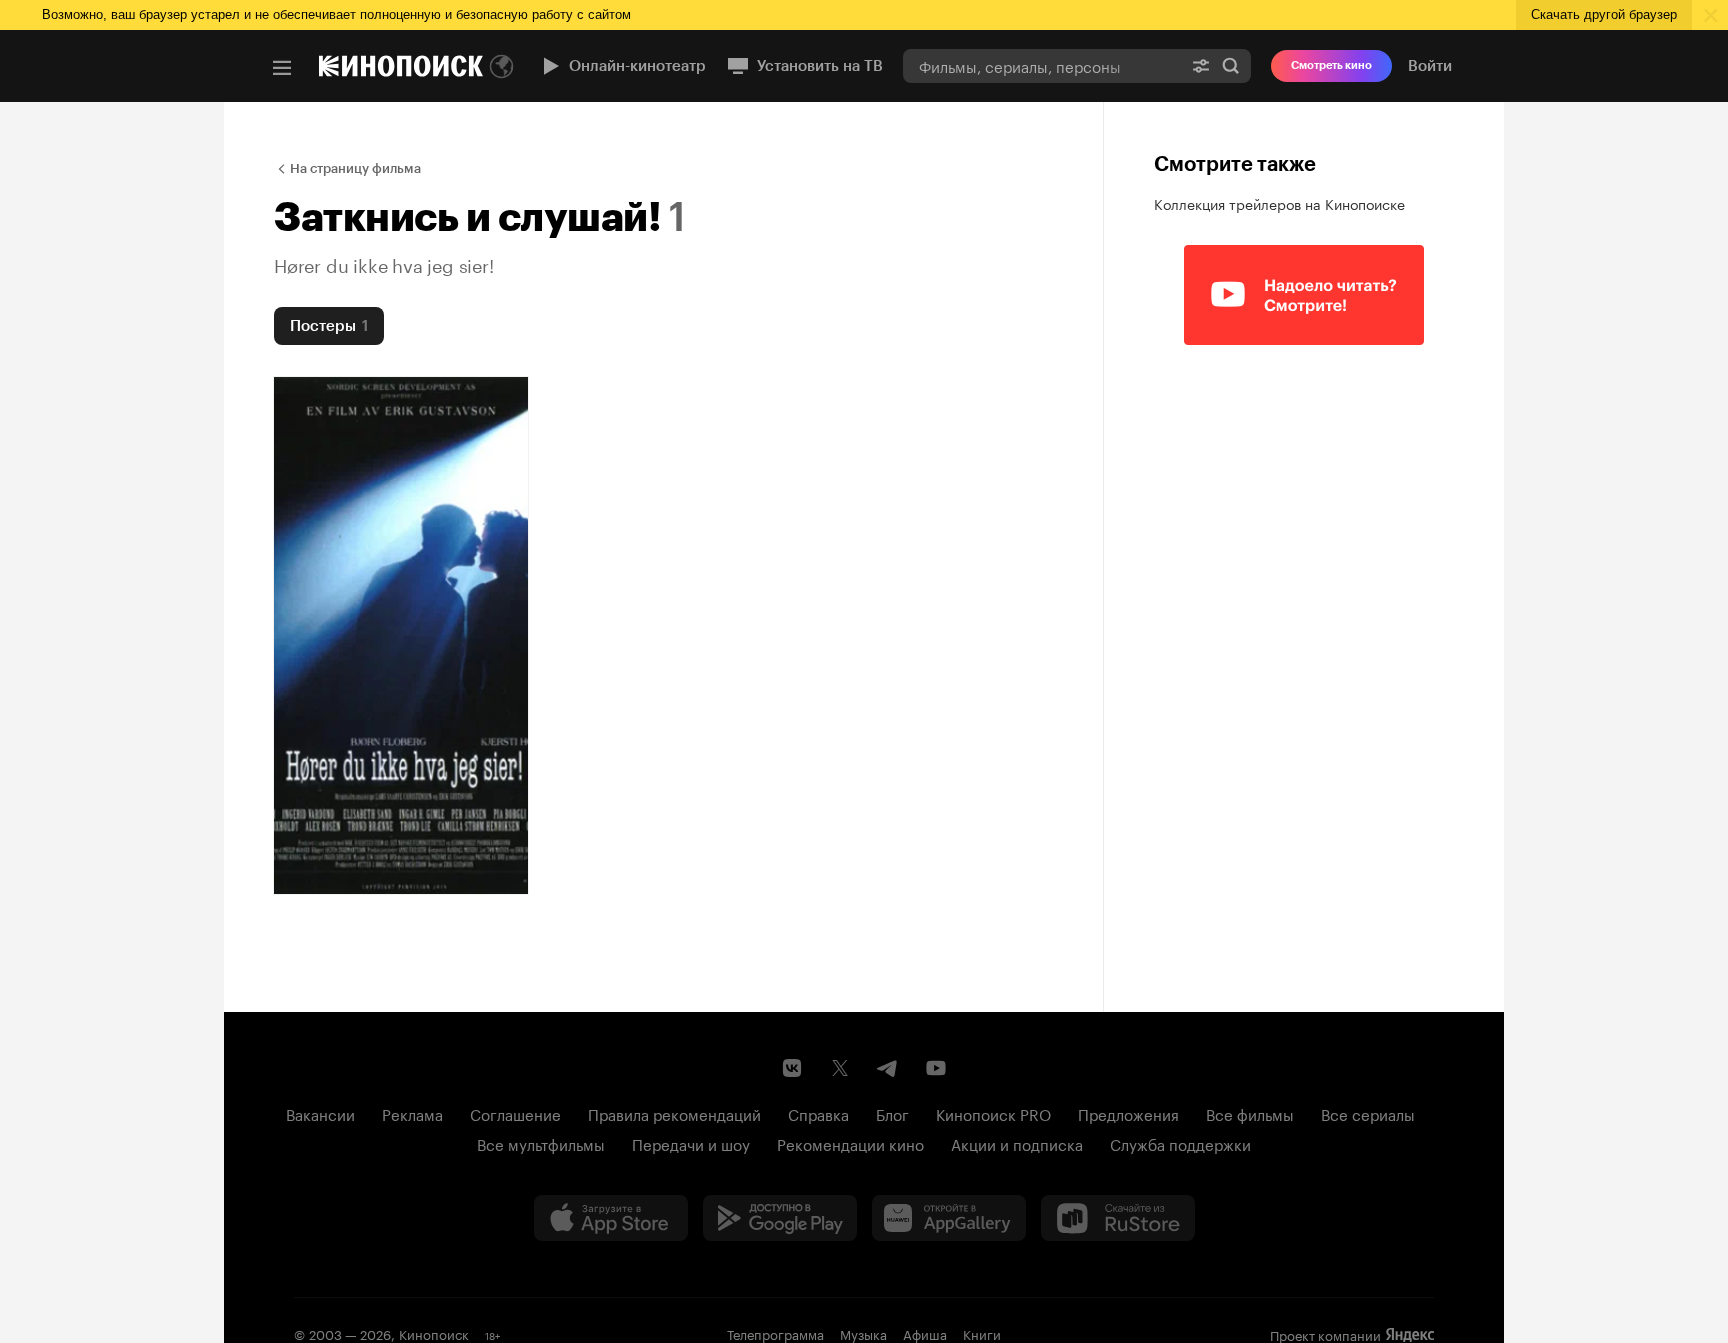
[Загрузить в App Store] (611, 1218)
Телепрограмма (775, 1333)
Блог (892, 1113)
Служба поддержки (1180, 1143)
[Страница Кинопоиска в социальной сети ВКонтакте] (792, 1068)
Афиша (925, 1333)
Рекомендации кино (850, 1143)
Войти (1430, 66)
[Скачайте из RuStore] (1118, 1218)
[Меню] (282, 68)
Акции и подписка (1017, 1143)
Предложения (1128, 1113)
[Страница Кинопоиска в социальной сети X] (840, 1068)
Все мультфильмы (541, 1143)
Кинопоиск (434, 1333)
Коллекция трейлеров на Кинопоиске (1279, 203)
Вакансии (320, 1113)
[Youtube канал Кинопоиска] (936, 1068)
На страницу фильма (355, 168)
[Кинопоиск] (401, 66)
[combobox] (1042, 65)
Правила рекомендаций (674, 1113)
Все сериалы (1368, 1113)
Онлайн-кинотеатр (637, 66)
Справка (818, 1113)
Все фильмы (1250, 1113)
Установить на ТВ (820, 66)
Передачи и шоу (691, 1143)
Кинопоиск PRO (993, 1113)
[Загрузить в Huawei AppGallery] (949, 1218)
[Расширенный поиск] (1201, 65)
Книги (982, 1333)
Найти (1231, 65)
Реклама (412, 1113)
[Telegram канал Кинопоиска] (888, 1068)
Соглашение (515, 1113)
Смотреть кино (1331, 65)
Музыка (863, 1333)
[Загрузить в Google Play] (780, 1218)
